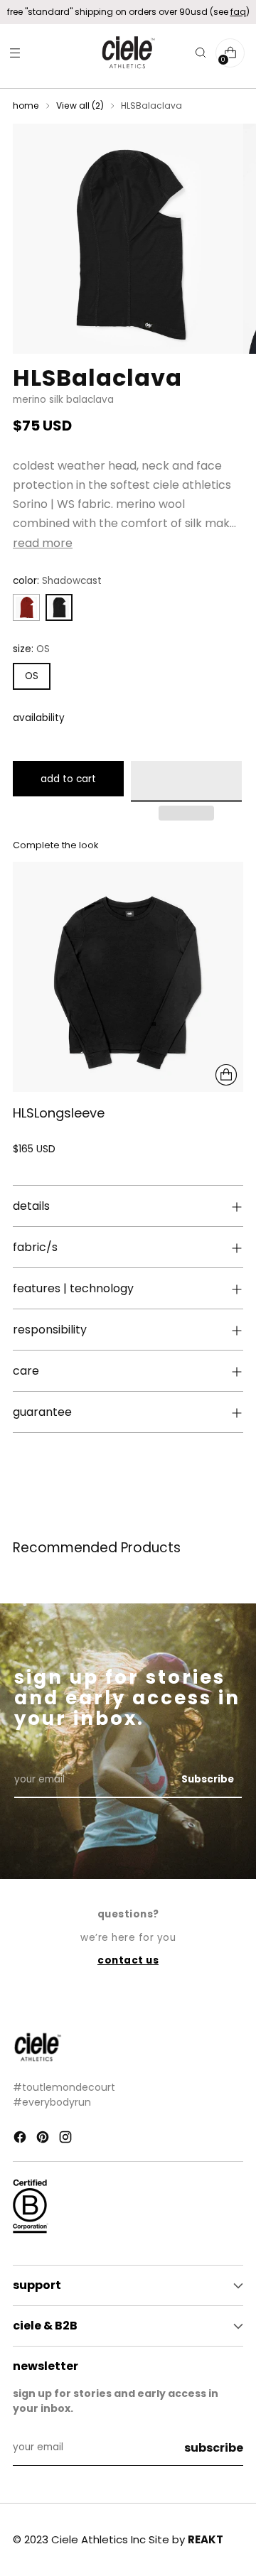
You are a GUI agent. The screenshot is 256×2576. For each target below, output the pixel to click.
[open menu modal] (15, 53)
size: (31, 649)
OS (32, 676)
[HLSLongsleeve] (128, 977)
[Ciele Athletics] (128, 53)
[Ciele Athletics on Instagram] (67, 2139)
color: (57, 581)
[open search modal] (200, 53)
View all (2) (80, 105)
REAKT (206, 2539)
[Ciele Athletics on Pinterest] (44, 2139)
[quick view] (226, 1075)
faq (238, 12)
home (26, 105)
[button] (186, 781)
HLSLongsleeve (59, 1113)
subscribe (214, 2448)
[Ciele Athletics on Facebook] (21, 2139)
